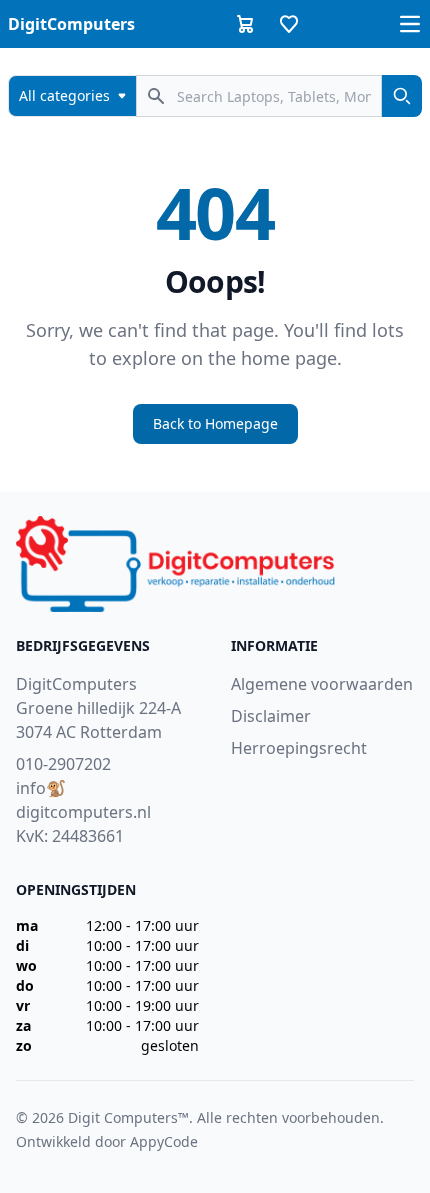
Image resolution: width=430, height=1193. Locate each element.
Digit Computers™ (128, 1117)
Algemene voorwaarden (322, 684)
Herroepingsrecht (299, 748)
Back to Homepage (215, 423)
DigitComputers (71, 24)
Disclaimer (271, 716)
